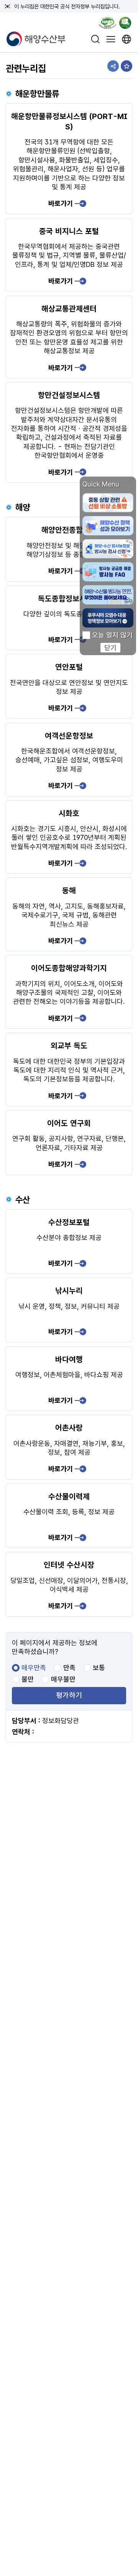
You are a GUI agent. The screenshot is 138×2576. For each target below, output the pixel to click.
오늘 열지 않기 (112, 635)
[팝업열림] (128, 24)
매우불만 (63, 1679)
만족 (69, 1668)
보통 (99, 1668)
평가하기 (69, 1696)
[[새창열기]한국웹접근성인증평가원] (108, 24)
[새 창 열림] (127, 39)
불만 (28, 1679)
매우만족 (34, 1668)
